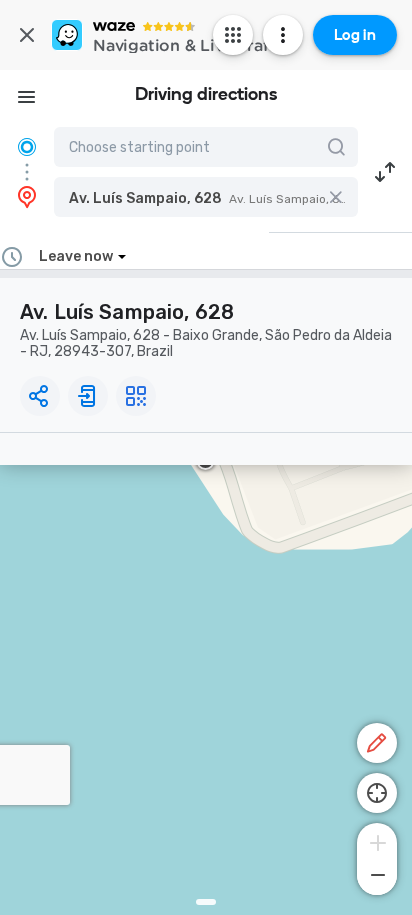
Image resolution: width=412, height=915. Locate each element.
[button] (206, 197)
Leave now (76, 256)
